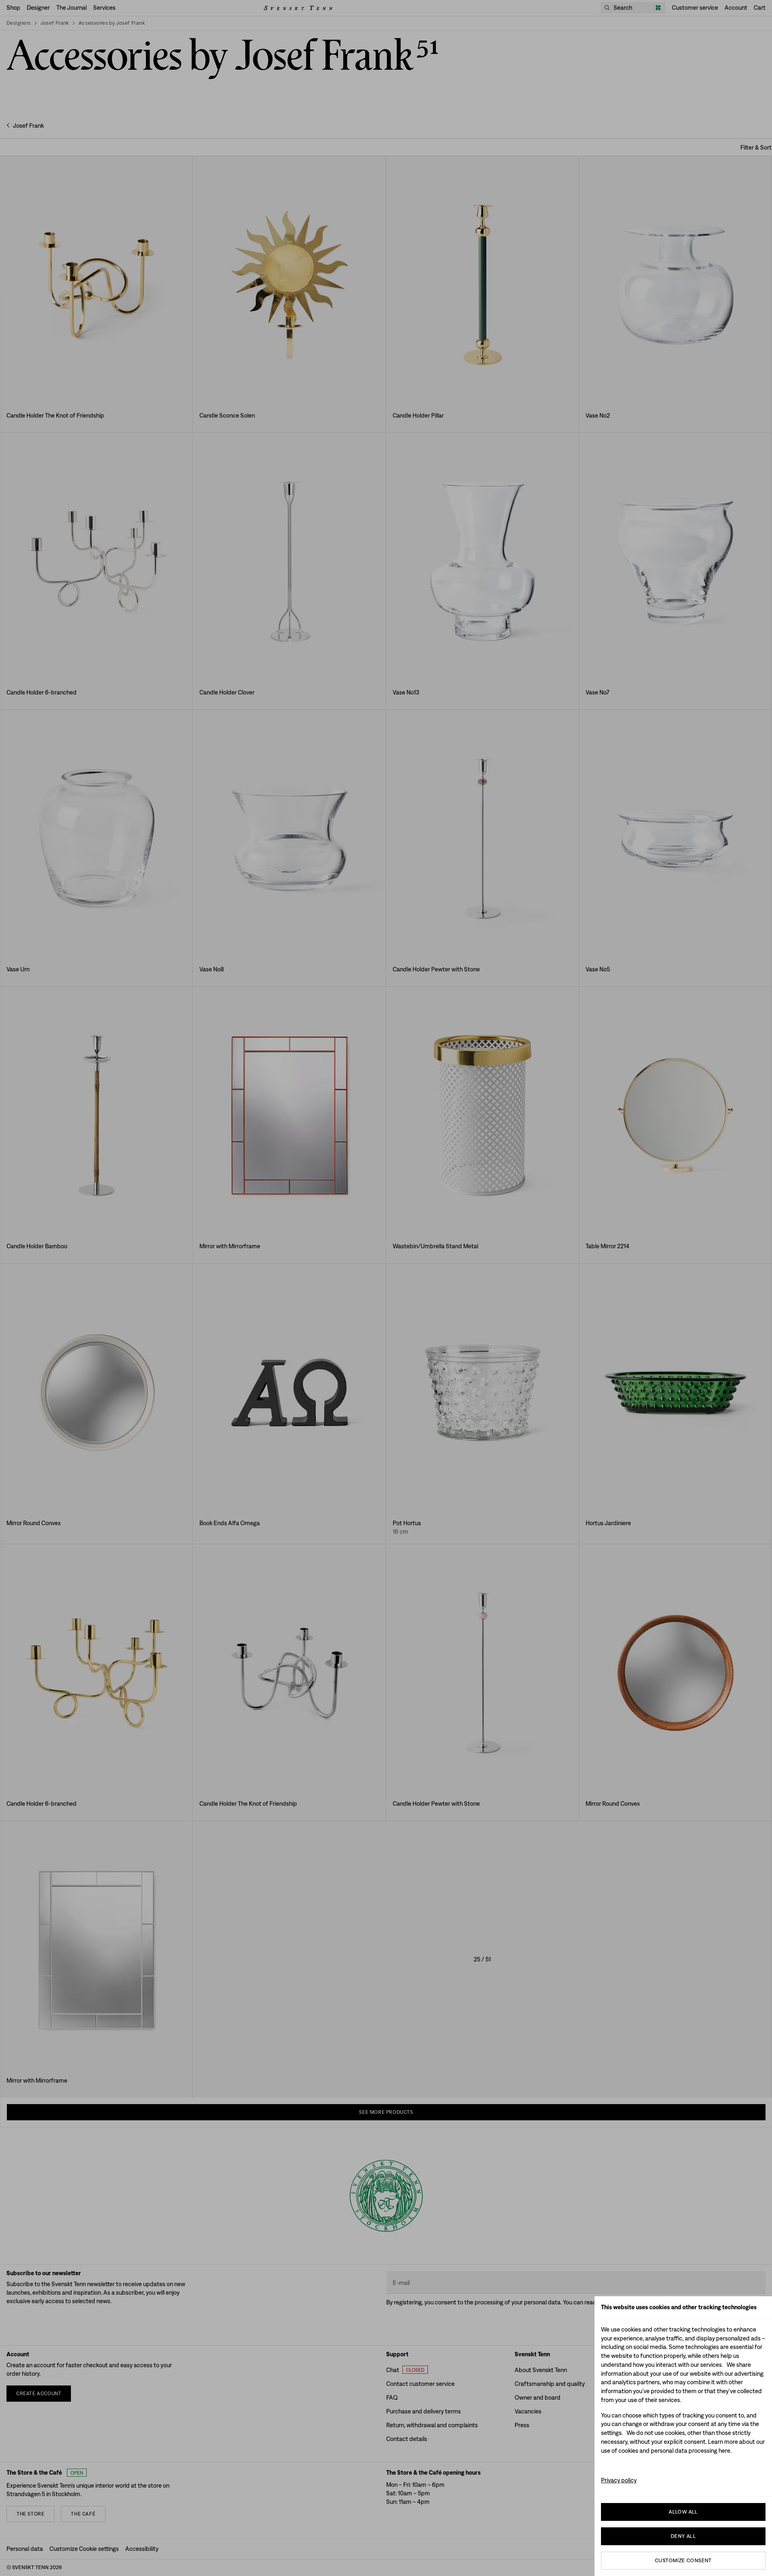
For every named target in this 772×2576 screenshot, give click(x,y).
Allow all (683, 2512)
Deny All (683, 2536)
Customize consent (683, 2560)
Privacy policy (619, 2480)
